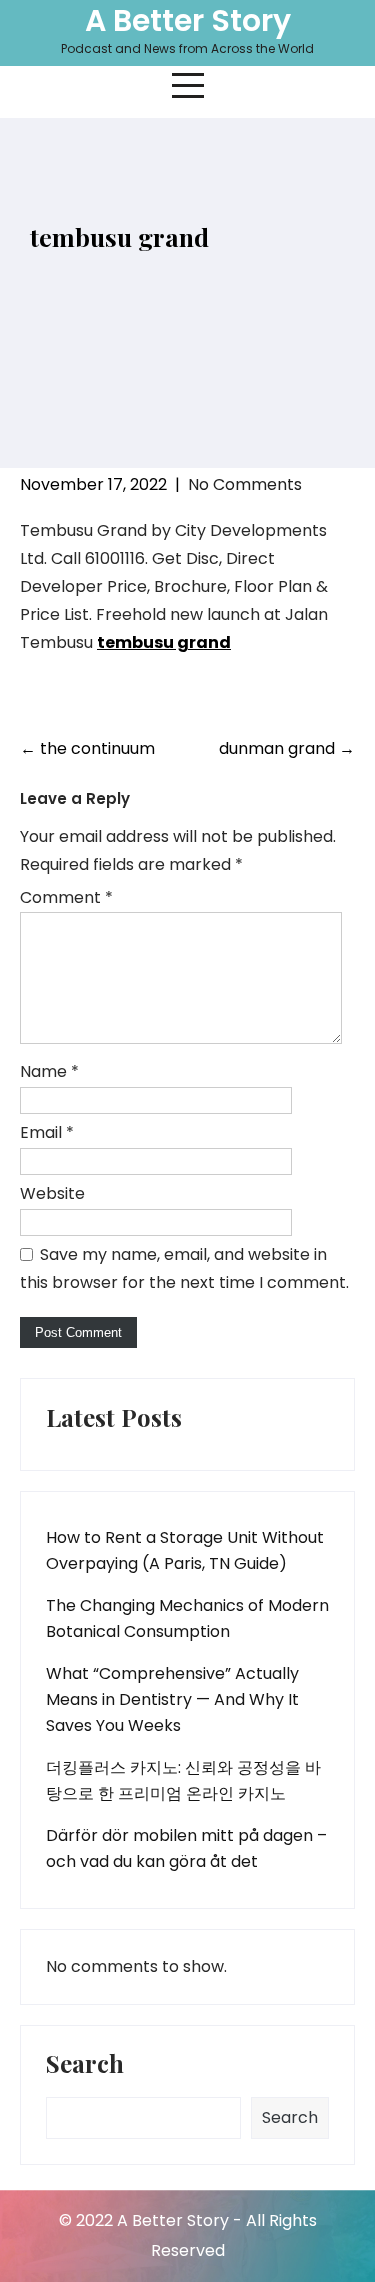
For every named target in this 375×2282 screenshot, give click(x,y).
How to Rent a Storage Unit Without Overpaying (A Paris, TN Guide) (185, 1550)
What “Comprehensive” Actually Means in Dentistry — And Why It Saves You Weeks (172, 1699)
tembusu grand (164, 642)
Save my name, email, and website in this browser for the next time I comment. (184, 1268)
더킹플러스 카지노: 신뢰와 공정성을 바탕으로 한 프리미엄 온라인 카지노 (183, 1780)
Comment (66, 897)
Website (52, 1193)
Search (85, 2065)
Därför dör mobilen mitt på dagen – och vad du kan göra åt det (186, 1848)
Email (47, 1132)
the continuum (87, 748)
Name (49, 1071)
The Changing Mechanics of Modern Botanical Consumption (187, 1618)
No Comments (245, 484)
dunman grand (287, 748)
